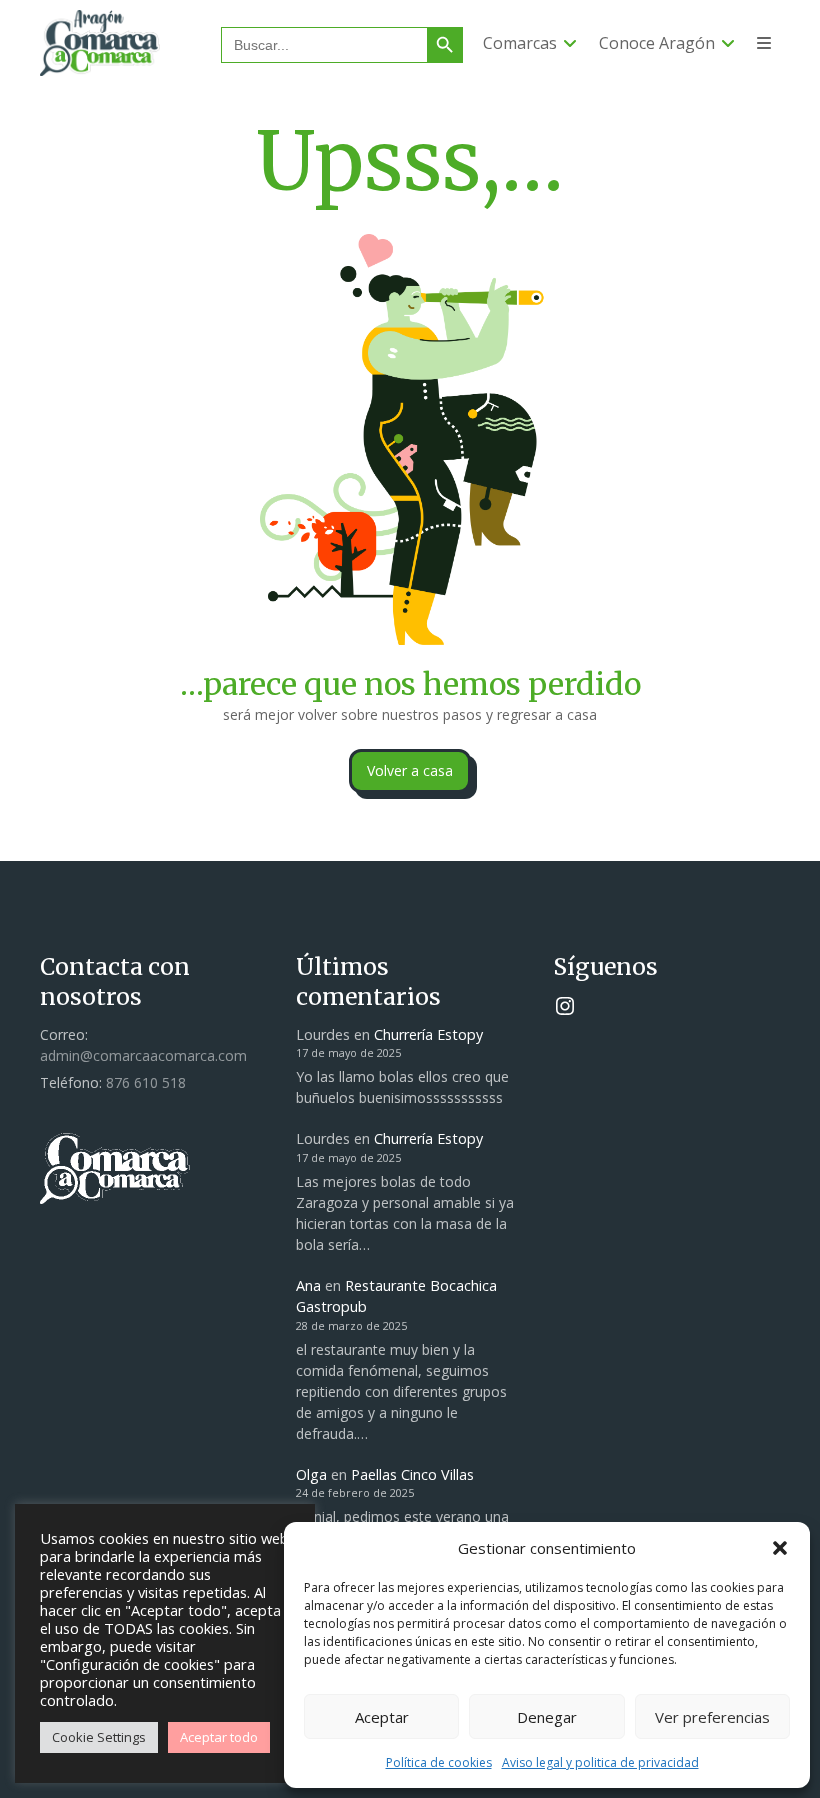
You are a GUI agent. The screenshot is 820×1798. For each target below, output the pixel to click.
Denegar (547, 1717)
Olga (311, 1474)
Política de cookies (439, 1762)
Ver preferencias (712, 1717)
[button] (780, 1548)
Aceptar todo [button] (219, 1737)
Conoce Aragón (657, 43)
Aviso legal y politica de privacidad (600, 1762)
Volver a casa (410, 770)
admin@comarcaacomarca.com (143, 1055)
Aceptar (382, 1717)
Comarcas (520, 43)
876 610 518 (146, 1082)
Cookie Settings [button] (99, 1737)
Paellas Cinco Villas (412, 1474)
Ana (308, 1285)
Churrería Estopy (428, 1034)
